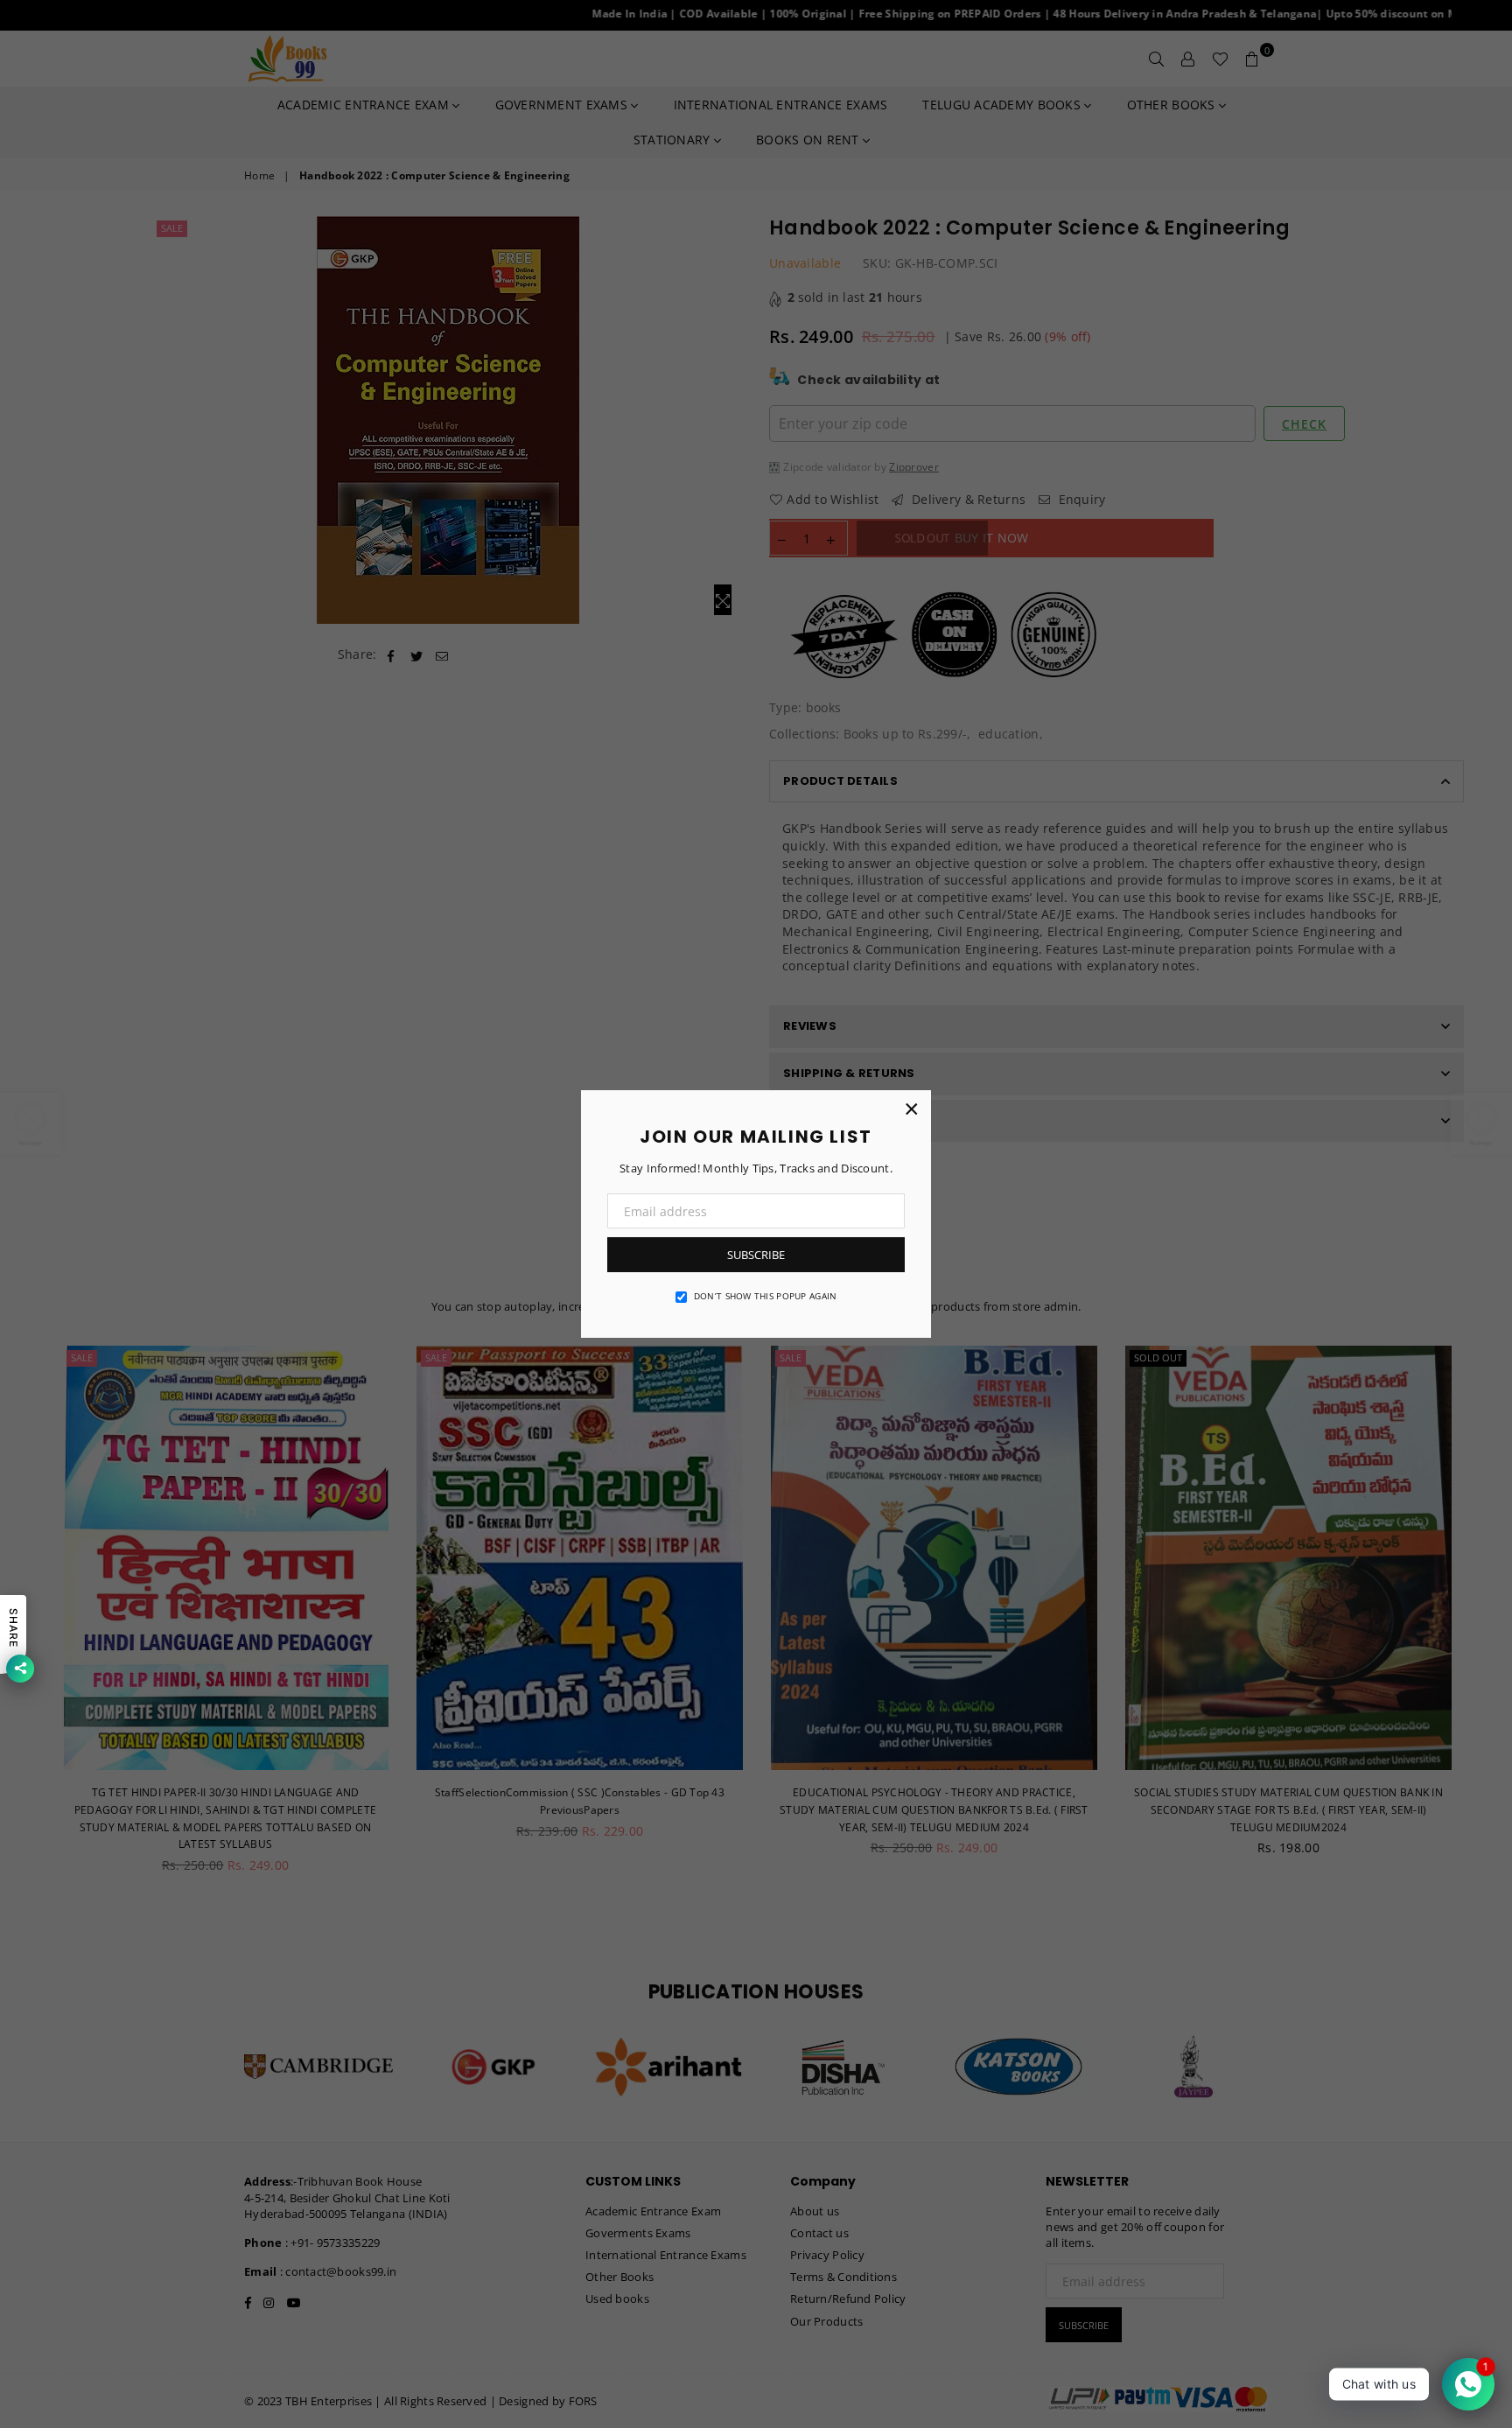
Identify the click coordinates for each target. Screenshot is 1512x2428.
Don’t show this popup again (766, 1296)
